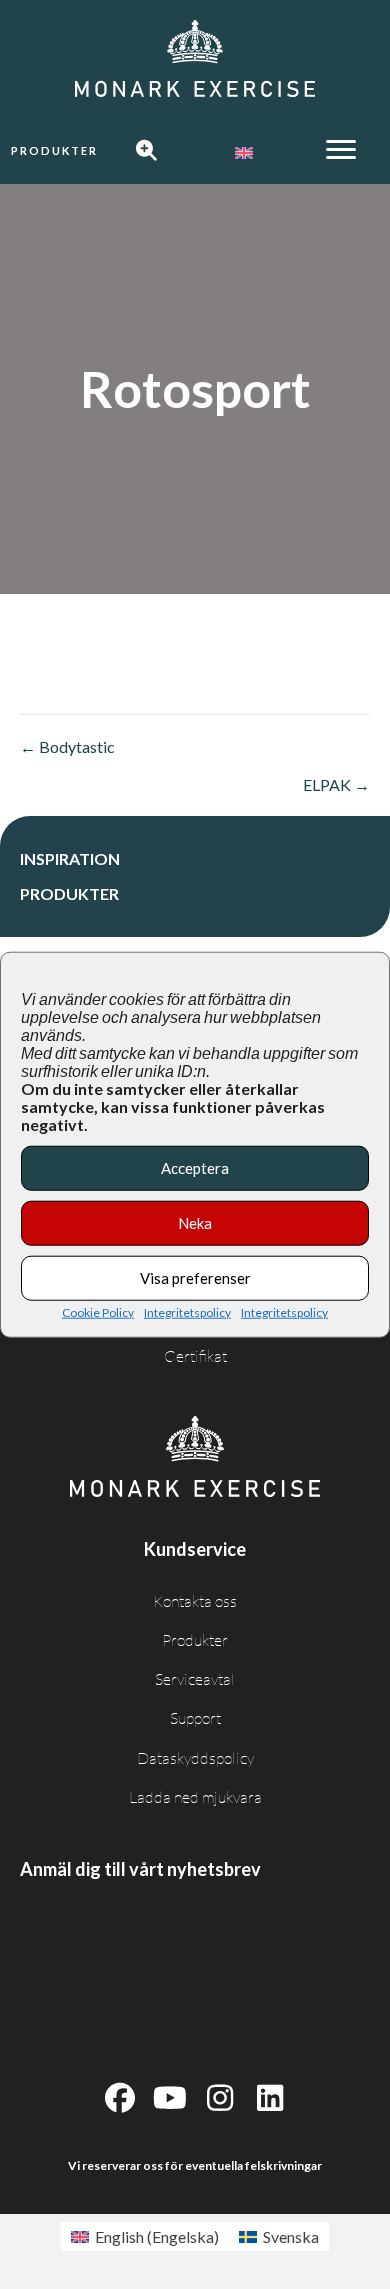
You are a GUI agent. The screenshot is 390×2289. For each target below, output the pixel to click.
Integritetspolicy (187, 1312)
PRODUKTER (69, 893)
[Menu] (341, 150)
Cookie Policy (98, 1312)
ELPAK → (336, 784)
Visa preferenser (195, 1278)
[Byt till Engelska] (244, 153)
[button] (54, 151)
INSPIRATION (70, 858)
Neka (195, 1223)
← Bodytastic (67, 746)
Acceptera (195, 1168)
